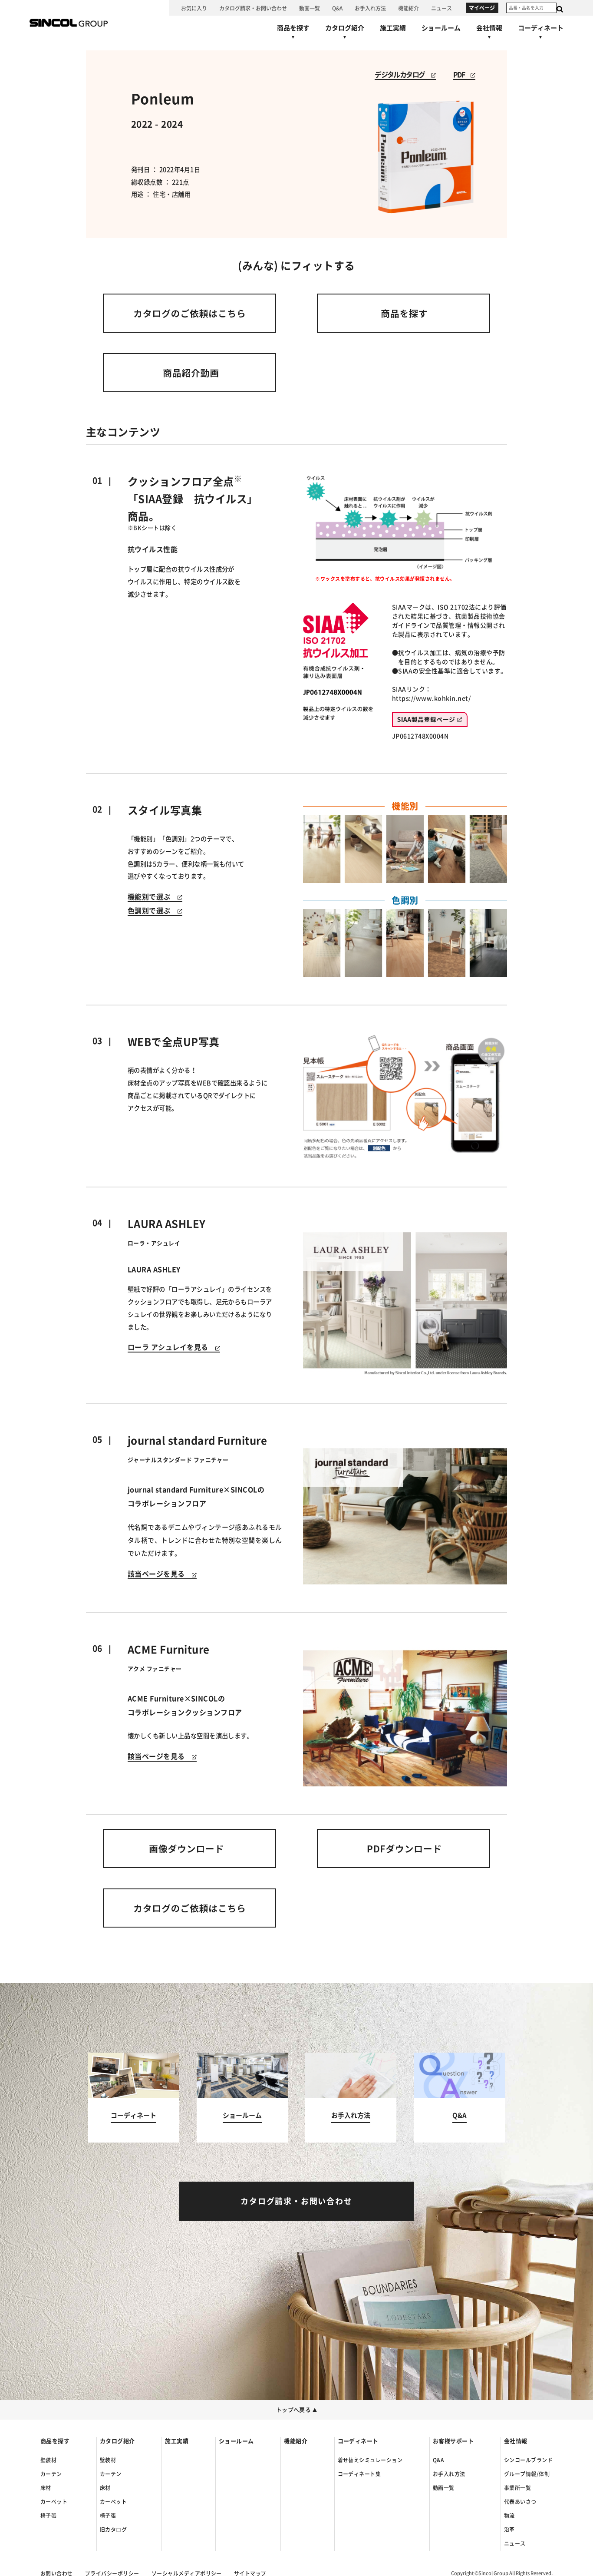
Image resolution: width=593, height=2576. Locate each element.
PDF (462, 75)
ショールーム (236, 2441)
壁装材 (48, 2460)
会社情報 (516, 2441)
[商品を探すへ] (293, 34)
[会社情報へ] (489, 34)
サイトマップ (250, 2573)
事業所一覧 (517, 2488)
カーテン (51, 2474)
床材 (46, 2488)
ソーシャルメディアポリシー (187, 2573)
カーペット (54, 2502)
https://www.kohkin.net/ (431, 698)
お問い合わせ (57, 2573)
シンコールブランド (528, 2460)
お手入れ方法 (449, 2474)
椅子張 (48, 2516)
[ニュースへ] (441, 8)
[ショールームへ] (441, 28)
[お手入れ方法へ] (370, 8)
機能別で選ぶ (153, 897)
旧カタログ (113, 2530)
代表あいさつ (520, 2502)
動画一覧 (444, 2488)
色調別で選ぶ (153, 911)
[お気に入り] (194, 8)
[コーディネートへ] (134, 2098)
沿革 (509, 2530)
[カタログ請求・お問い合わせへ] (253, 8)
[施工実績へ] (393, 28)
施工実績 (177, 2441)
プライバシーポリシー (112, 2573)
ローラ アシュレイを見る (171, 1347)
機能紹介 (296, 2441)
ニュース (515, 2543)
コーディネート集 (359, 2474)
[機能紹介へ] (409, 8)
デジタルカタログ (403, 75)
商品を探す (55, 2441)
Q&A (438, 2460)
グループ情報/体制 (527, 2474)
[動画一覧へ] (310, 8)
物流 (509, 2516)
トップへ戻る (297, 2410)
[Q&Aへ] (337, 8)
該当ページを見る (160, 1574)
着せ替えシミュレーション (370, 2460)
